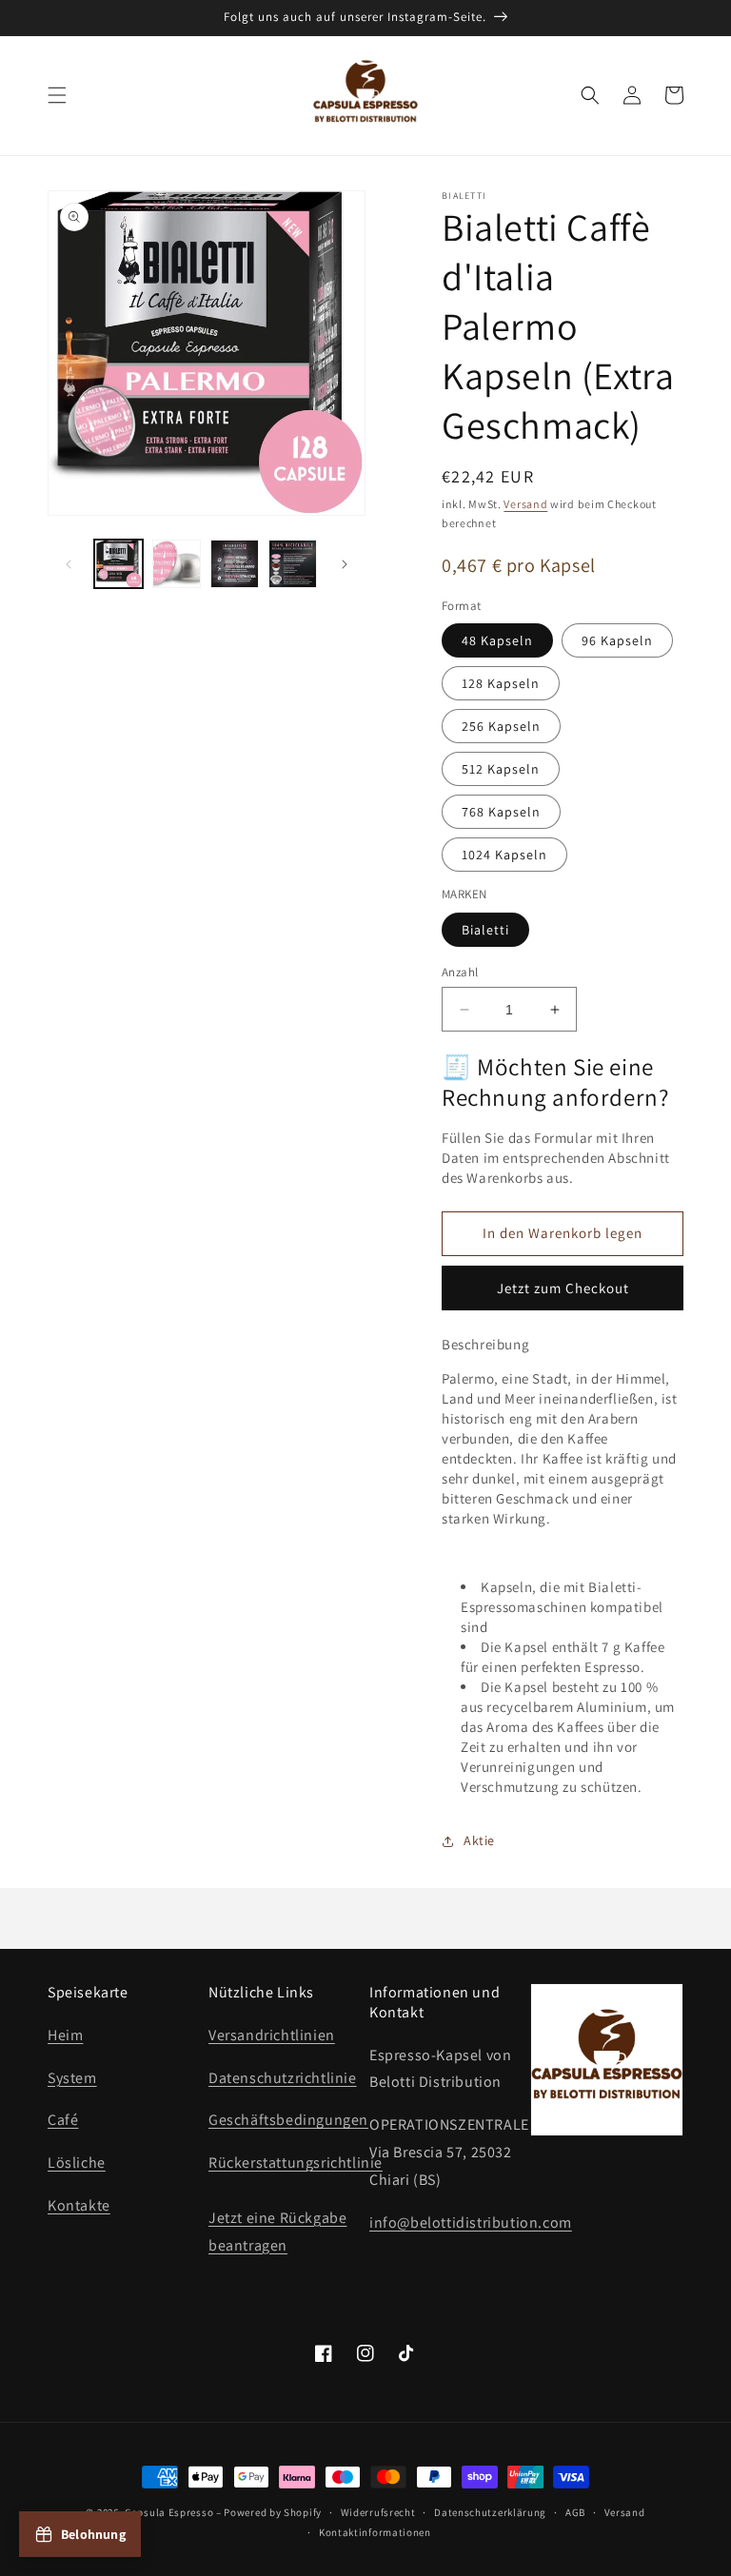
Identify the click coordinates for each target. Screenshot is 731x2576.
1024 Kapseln (504, 855)
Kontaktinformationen (375, 2532)
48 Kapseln (497, 640)
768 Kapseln (501, 812)
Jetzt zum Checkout (563, 1288)
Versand (525, 504)
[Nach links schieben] (69, 564)
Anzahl (460, 972)
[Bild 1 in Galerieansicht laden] (119, 564)
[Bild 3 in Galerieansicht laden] (235, 564)
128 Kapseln (501, 683)
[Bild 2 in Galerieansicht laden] (177, 564)
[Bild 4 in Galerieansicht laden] (293, 564)
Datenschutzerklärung (490, 2512)
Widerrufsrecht (378, 2512)
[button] (57, 95)
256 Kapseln (501, 726)
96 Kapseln (617, 640)
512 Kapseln (501, 769)
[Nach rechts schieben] (345, 564)
